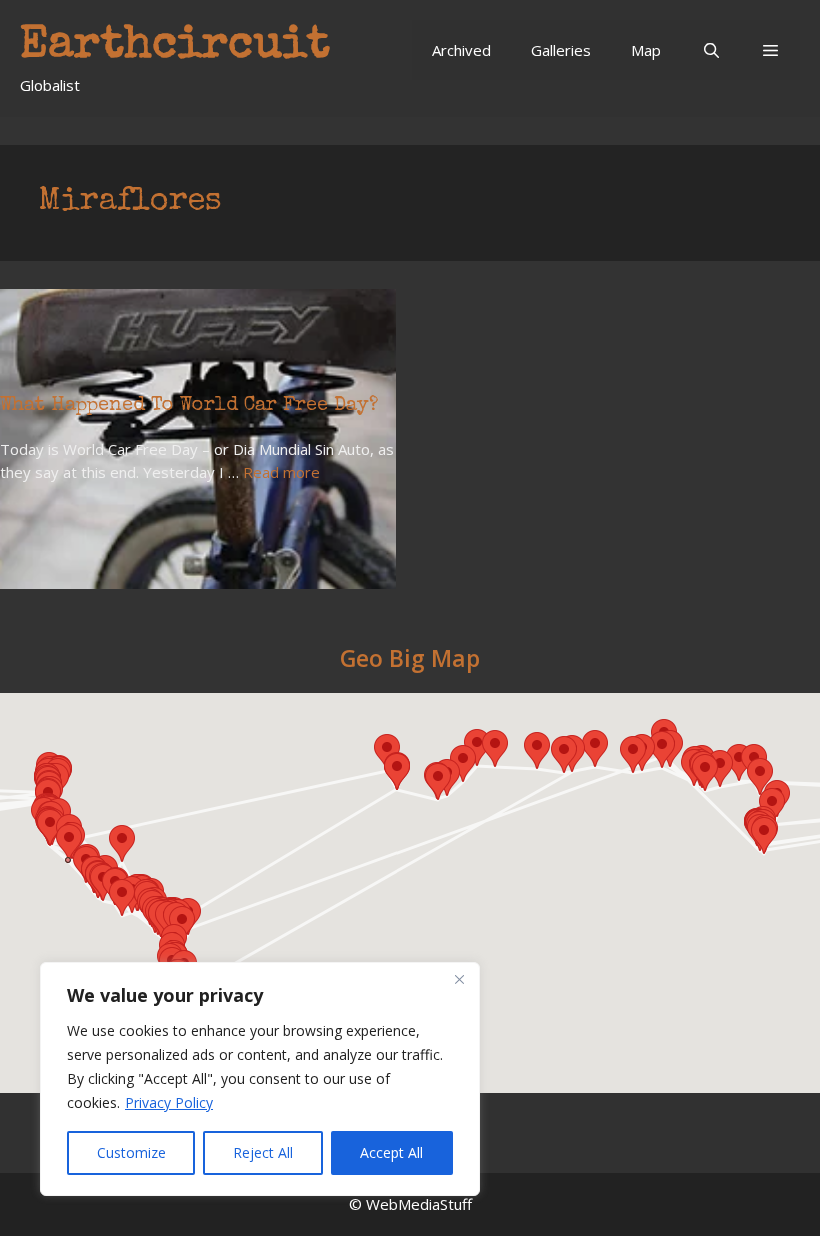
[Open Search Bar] (710, 50)
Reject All (263, 1152)
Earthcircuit (175, 46)
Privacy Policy (169, 1102)
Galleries (561, 50)
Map (646, 50)
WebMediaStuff (419, 1204)
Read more (281, 472)
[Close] (459, 979)
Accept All (391, 1152)
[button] (770, 50)
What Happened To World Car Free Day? (189, 406)
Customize (131, 1152)
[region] (260, 1079)
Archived (461, 50)
